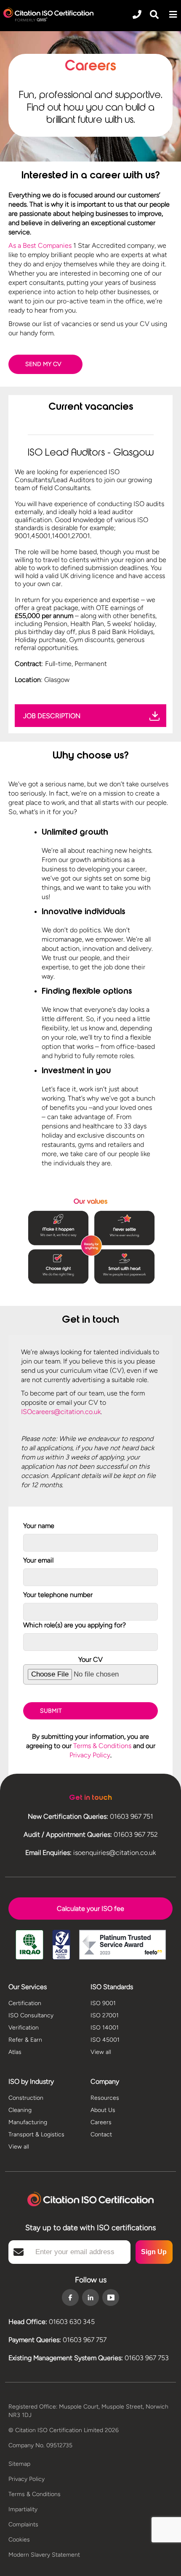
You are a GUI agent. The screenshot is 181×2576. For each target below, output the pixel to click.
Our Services (28, 1987)
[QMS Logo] (48, 15)
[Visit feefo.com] (122, 1946)
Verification (24, 2028)
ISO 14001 (105, 2028)
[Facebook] (70, 2298)
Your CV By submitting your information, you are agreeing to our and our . (91, 1707)
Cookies (19, 2540)
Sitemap (19, 2464)
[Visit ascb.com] (61, 1946)
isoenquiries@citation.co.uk (114, 1853)
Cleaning (20, 2110)
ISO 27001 (105, 2015)
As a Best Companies (40, 245)
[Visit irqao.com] (29, 1946)
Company (105, 2081)
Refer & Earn (25, 2040)
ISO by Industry (31, 2081)
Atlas (15, 2052)
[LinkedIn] (90, 2298)
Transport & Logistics (36, 2134)
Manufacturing (28, 2122)
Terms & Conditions (102, 1746)
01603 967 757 (85, 2340)
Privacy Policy (90, 1755)
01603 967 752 (136, 1835)
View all (101, 2052)
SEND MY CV (43, 364)
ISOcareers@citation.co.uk (61, 1412)
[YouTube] (111, 2297)
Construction (26, 2098)
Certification (25, 2003)
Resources (105, 2098)
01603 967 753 (147, 2358)
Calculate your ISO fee (90, 1909)
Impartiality (23, 2509)
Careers (101, 2122)
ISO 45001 (105, 2040)
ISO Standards (112, 1987)
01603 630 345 (72, 2322)
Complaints (23, 2524)
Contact (101, 2134)
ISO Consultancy (31, 2015)
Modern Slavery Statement (44, 2555)
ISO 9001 (103, 2003)
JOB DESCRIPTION (52, 716)
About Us (103, 2110)
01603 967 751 (132, 1816)
